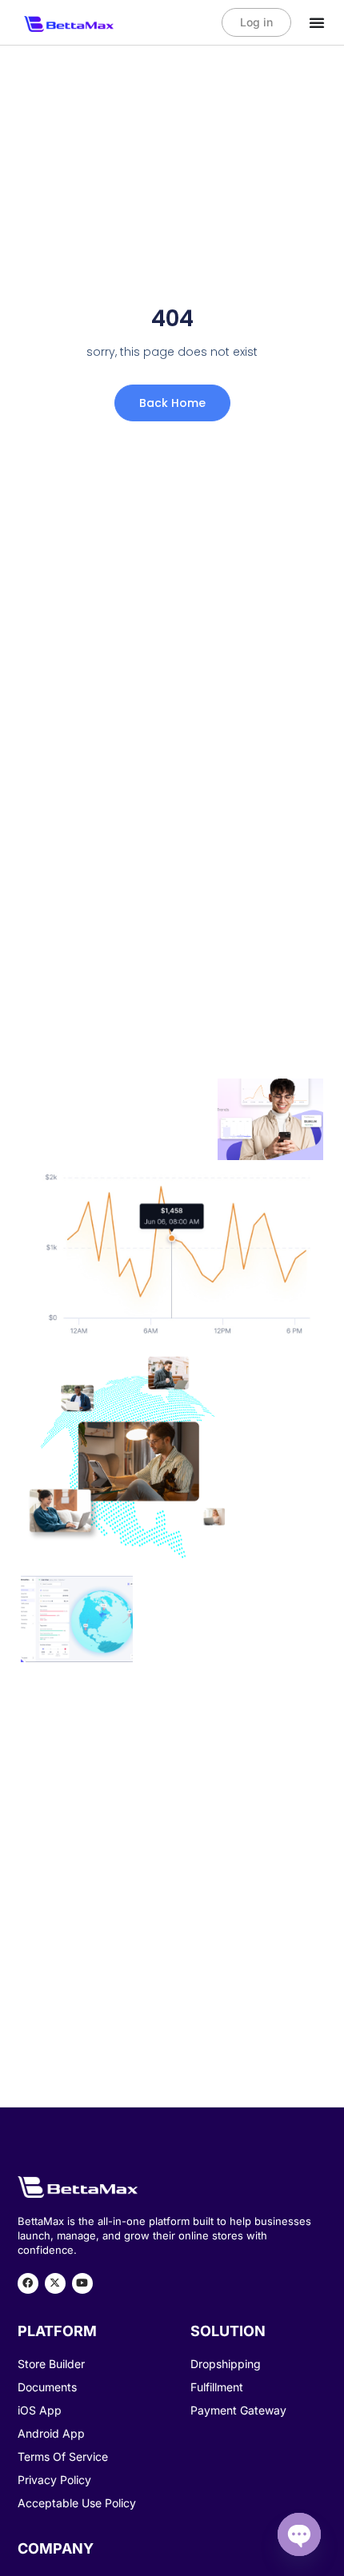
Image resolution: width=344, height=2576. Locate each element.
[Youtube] (82, 2283)
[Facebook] (28, 2283)
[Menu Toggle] (317, 22)
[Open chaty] (299, 2534)
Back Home (172, 403)
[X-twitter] (55, 2283)
